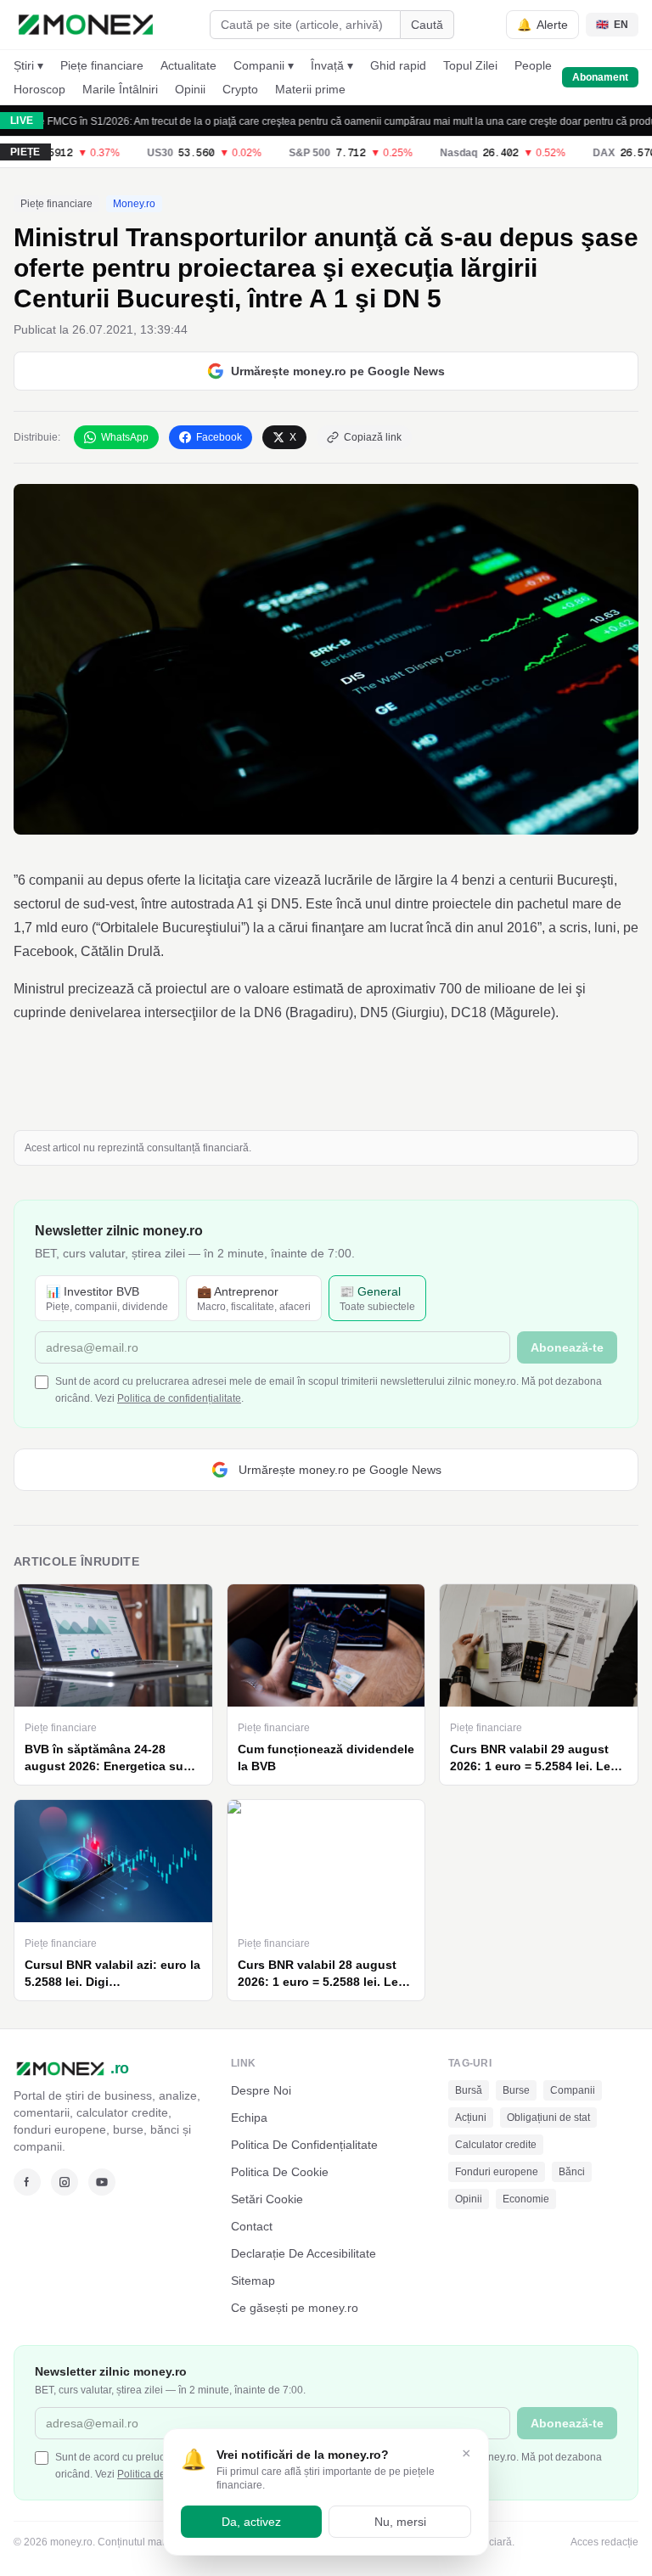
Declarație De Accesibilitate (304, 2253)
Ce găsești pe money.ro (295, 2308)
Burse (516, 2090)
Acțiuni (471, 2118)
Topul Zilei (470, 65)
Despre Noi (261, 2090)
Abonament (600, 77)
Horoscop (39, 89)
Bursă (469, 2090)
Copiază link (373, 437)
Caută (427, 25)
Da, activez (251, 2522)
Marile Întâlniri (120, 89)
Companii (573, 2090)
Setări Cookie (267, 2199)
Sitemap (253, 2281)
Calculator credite (496, 2145)
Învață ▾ (332, 65)
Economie (526, 2199)
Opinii (190, 89)
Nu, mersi (400, 2522)
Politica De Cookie (280, 2172)
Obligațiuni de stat (548, 2118)
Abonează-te (567, 1347)
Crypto (240, 89)
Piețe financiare (102, 65)
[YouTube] (102, 2182)
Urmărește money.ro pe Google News (338, 371)
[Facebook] (27, 2182)
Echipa (249, 2118)
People (533, 65)
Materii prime (310, 89)
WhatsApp (125, 437)
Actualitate (188, 65)
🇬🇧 (612, 25)
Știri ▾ (28, 65)
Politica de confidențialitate (179, 1398)
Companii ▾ (264, 65)
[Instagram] (65, 2182)
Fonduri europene (497, 2172)
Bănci (572, 2172)
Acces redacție (604, 2542)
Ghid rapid (398, 65)
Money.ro (134, 204)
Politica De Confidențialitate (304, 2145)
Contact (252, 2226)
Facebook (219, 437)
